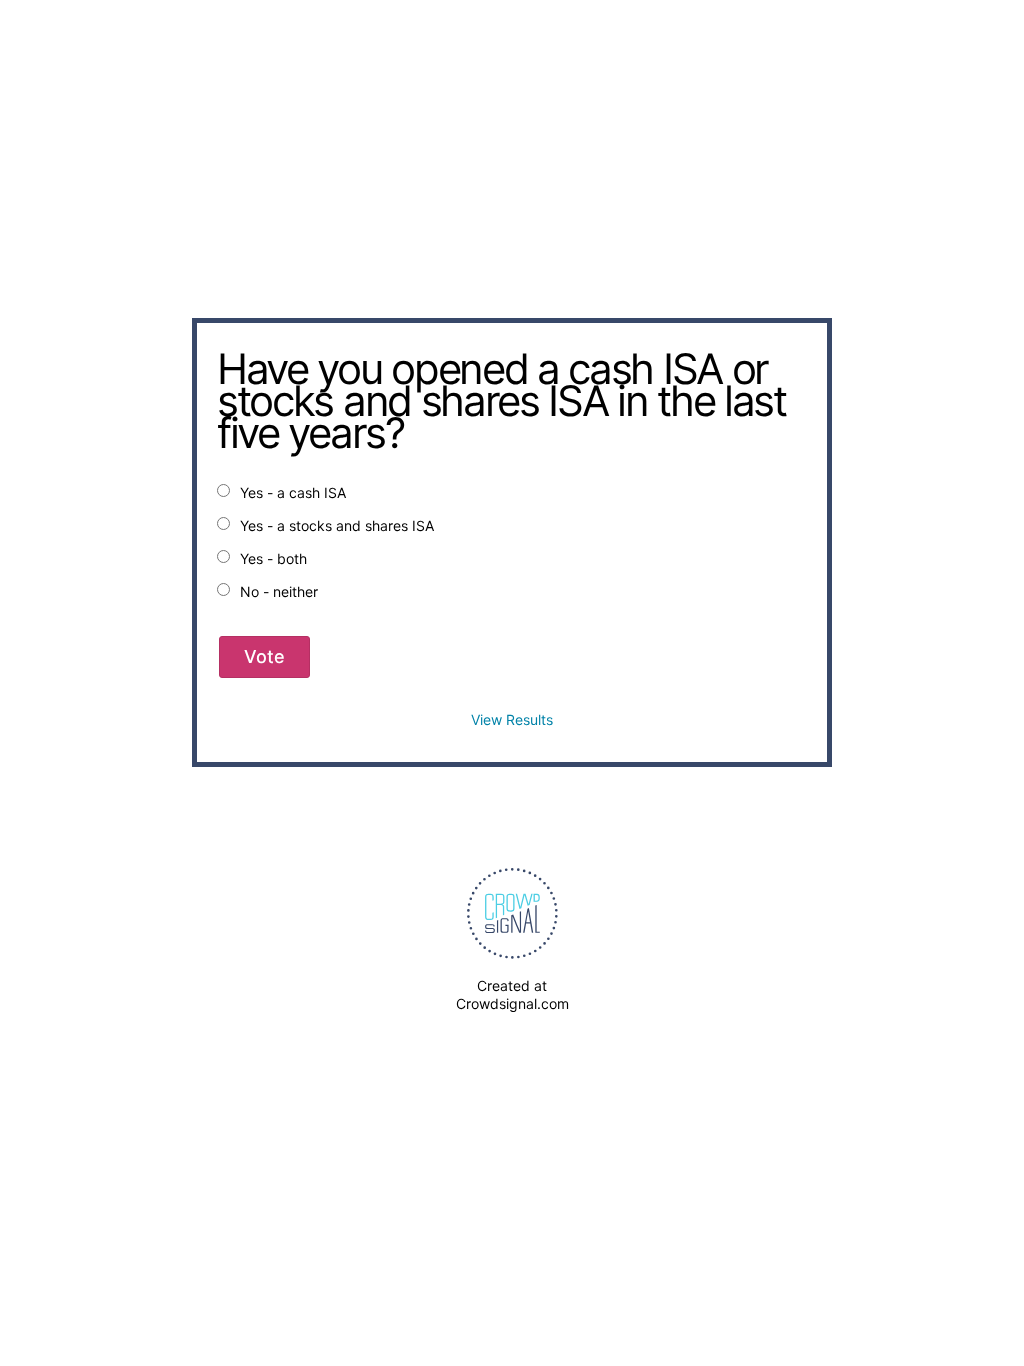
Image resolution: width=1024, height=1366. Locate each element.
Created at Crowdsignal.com (512, 994)
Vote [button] (264, 656)
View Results (512, 719)
